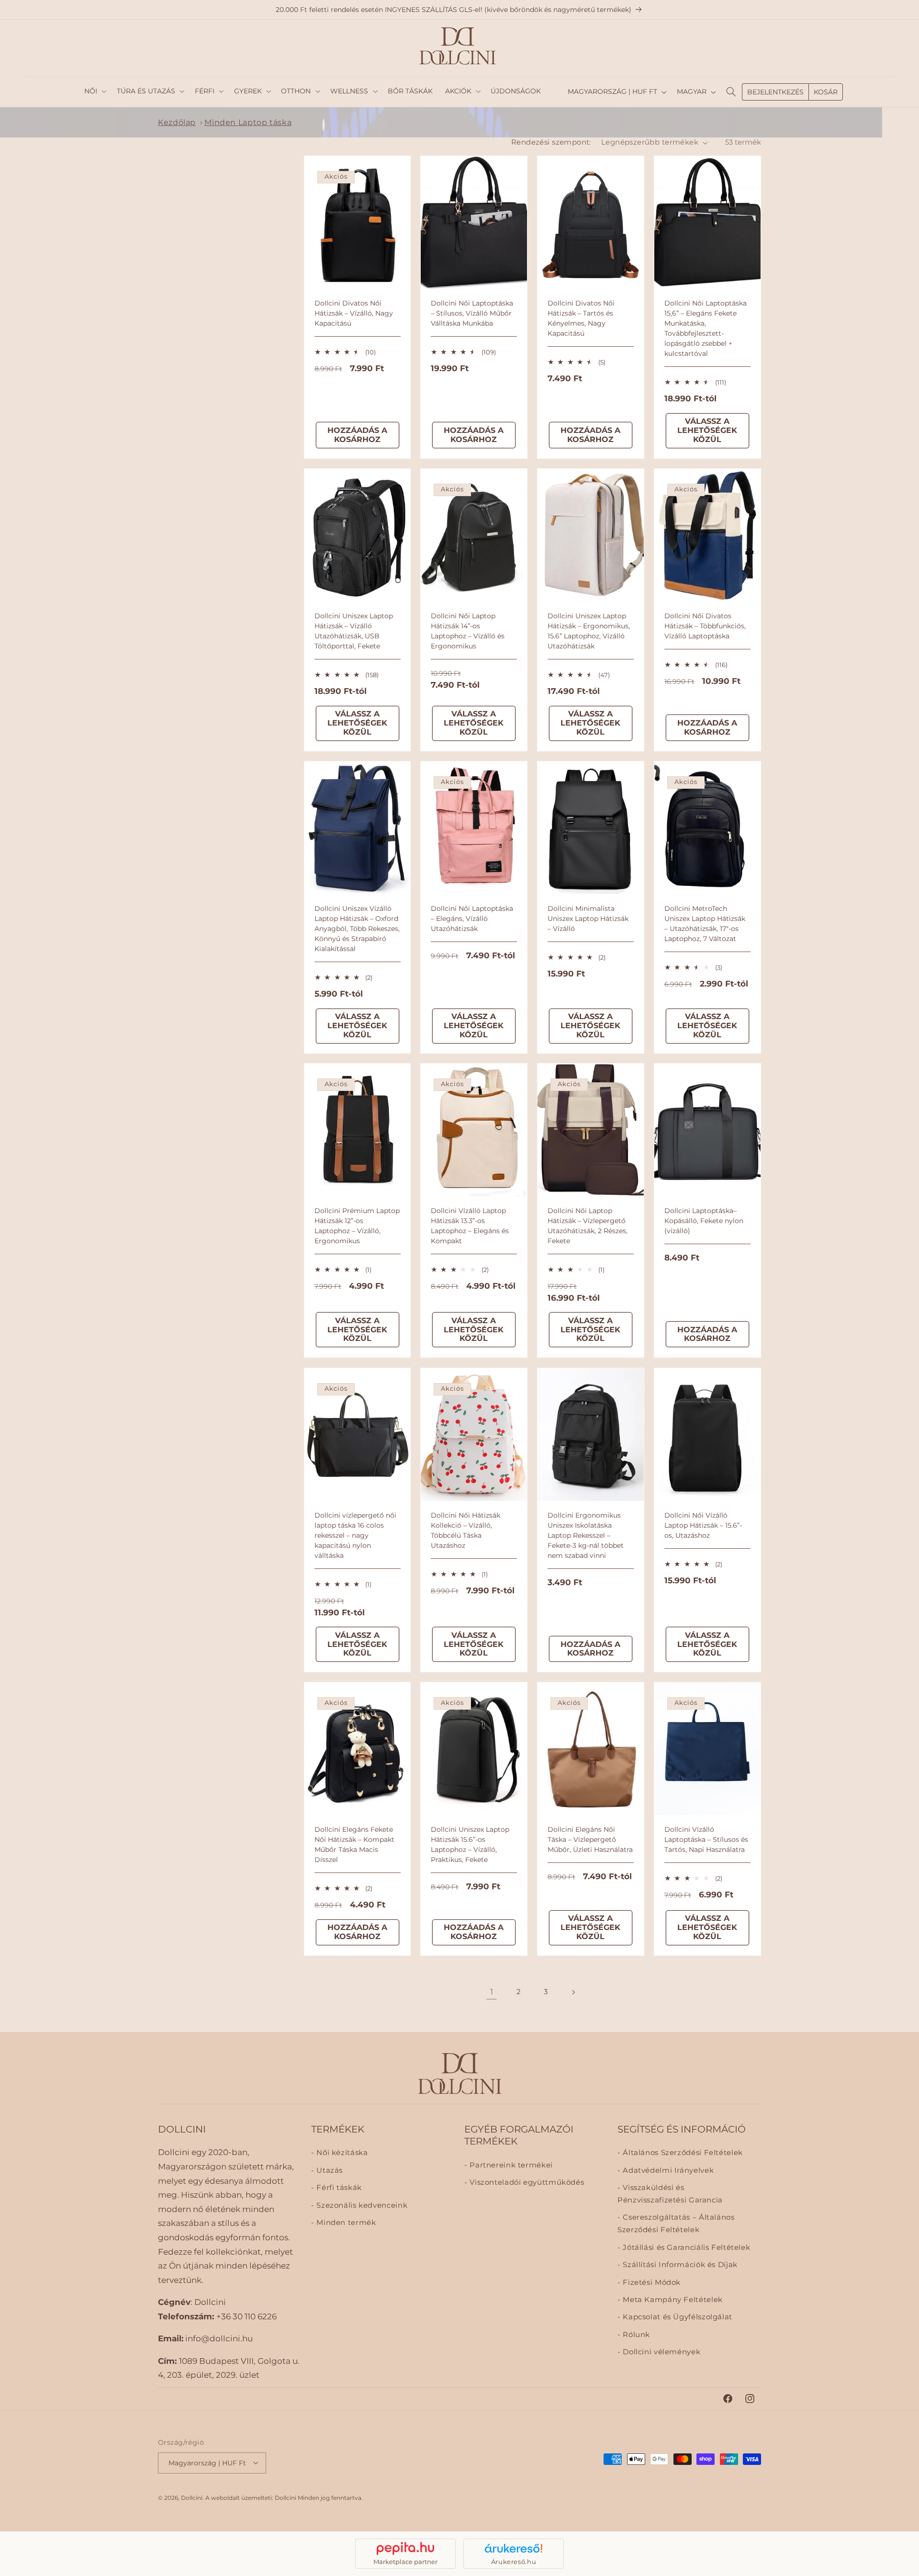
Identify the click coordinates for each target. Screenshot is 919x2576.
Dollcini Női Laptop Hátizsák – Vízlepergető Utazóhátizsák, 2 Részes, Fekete (588, 1226)
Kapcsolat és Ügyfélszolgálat (677, 2317)
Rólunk (635, 2334)
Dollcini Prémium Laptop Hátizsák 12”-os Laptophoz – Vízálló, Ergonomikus (357, 1226)
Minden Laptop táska (248, 122)
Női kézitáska (341, 2153)
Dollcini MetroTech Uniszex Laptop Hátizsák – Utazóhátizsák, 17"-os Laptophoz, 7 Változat (705, 924)
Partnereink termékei (510, 2165)
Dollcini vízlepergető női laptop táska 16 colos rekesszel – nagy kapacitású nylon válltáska (355, 1535)
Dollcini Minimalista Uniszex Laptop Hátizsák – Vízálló (588, 919)
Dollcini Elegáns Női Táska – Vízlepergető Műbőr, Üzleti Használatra (590, 1839)
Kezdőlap (177, 122)
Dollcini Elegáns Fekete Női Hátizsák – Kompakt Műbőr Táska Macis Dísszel (354, 1844)
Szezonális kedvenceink (361, 2205)
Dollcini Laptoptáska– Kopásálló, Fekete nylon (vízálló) (704, 1221)
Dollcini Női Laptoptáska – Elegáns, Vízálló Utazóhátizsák (472, 919)
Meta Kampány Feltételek (672, 2300)
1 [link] (492, 1992)
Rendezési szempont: (551, 142)
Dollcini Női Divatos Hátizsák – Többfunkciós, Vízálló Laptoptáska (705, 626)
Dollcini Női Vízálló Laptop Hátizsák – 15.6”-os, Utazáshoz (703, 1525)
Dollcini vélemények (661, 2352)
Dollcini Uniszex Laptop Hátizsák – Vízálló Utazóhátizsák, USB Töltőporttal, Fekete (354, 631)
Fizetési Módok (651, 2282)
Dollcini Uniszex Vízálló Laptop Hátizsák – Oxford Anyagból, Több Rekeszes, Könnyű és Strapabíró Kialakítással (357, 929)
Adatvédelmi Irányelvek (667, 2170)
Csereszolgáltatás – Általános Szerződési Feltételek (676, 2224)
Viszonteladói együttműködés (526, 2182)
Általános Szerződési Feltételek (682, 2153)
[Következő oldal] (573, 1992)
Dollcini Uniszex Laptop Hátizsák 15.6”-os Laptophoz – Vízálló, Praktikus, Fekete (470, 1844)
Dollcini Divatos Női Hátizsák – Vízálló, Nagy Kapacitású (354, 313)
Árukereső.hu (514, 2562)
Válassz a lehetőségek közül (708, 430)
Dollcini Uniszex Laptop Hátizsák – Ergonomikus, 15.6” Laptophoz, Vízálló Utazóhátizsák (589, 631)
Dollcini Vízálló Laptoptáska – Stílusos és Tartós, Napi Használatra (706, 1839)
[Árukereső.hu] (514, 2548)
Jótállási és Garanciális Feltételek (685, 2247)
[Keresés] (731, 92)
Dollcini (192, 2497)
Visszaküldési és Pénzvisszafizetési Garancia (670, 2194)
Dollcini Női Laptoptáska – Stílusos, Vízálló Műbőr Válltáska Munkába (472, 313)
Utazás (329, 2170)
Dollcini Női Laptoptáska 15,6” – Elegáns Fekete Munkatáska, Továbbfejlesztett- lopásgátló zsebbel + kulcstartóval (706, 328)
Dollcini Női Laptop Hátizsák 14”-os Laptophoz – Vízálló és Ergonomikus (468, 631)
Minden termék (345, 2223)
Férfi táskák (338, 2188)
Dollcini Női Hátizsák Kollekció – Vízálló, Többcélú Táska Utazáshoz (465, 1530)
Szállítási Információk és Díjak (679, 2265)
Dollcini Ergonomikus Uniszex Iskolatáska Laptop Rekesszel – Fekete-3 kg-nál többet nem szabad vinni (586, 1535)
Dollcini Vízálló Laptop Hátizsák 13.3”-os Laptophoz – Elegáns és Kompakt (470, 1226)
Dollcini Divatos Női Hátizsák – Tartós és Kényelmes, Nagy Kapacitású (581, 318)
